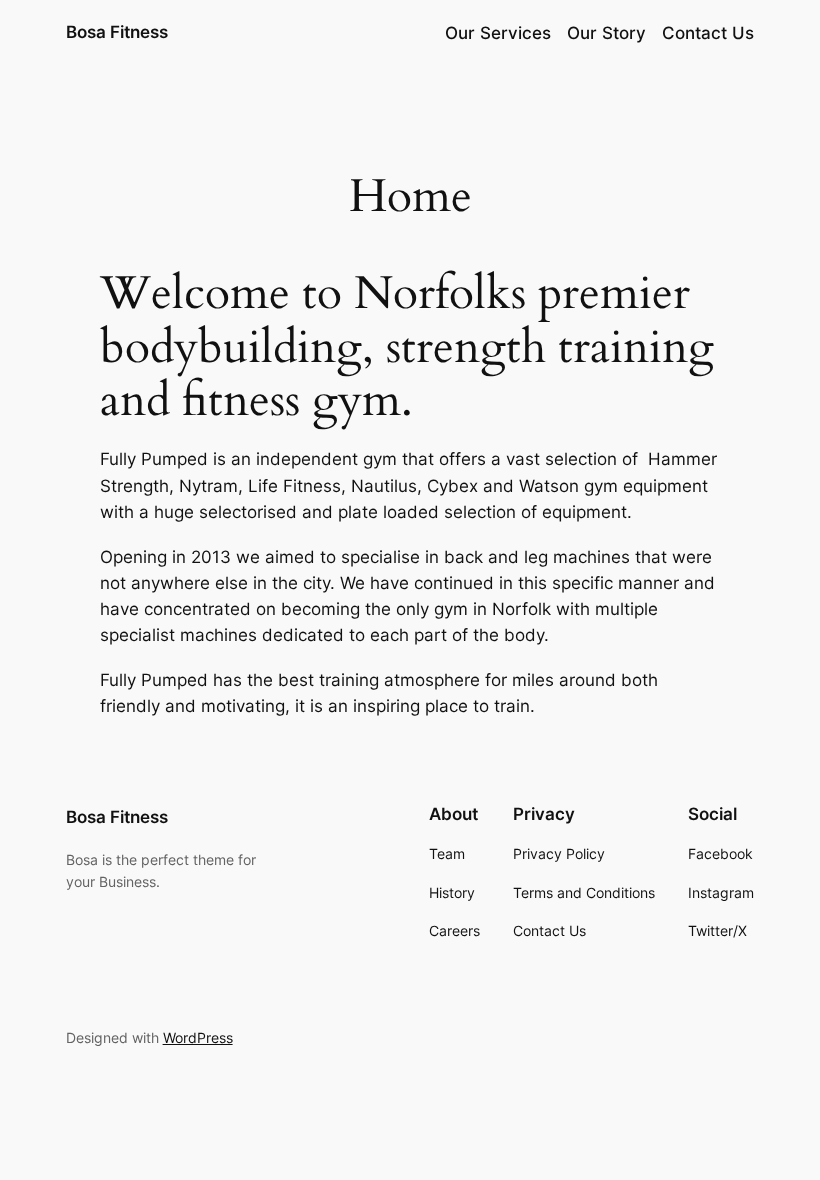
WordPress (198, 1037)
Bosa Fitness (117, 32)
